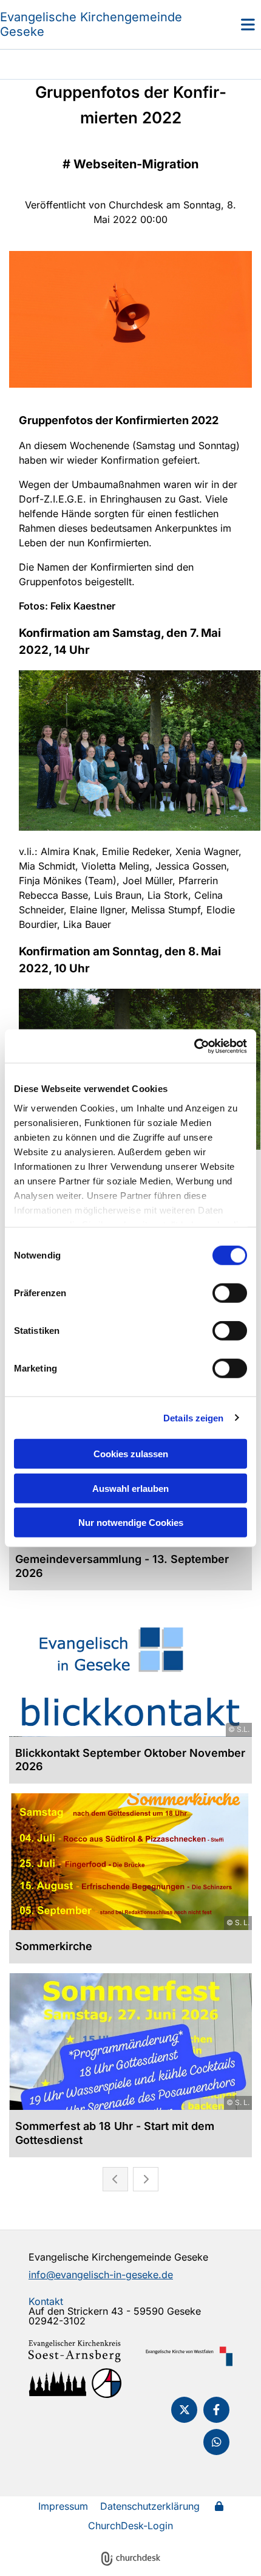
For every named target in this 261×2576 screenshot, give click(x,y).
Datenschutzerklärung (150, 2506)
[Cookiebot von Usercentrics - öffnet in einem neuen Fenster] (194, 1046)
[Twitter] (184, 2410)
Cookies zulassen (131, 1454)
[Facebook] (216, 2410)
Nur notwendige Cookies (131, 1523)
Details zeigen (193, 1417)
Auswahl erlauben (130, 1488)
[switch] (230, 1293)
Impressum (63, 2506)
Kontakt (46, 2301)
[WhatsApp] (216, 2442)
